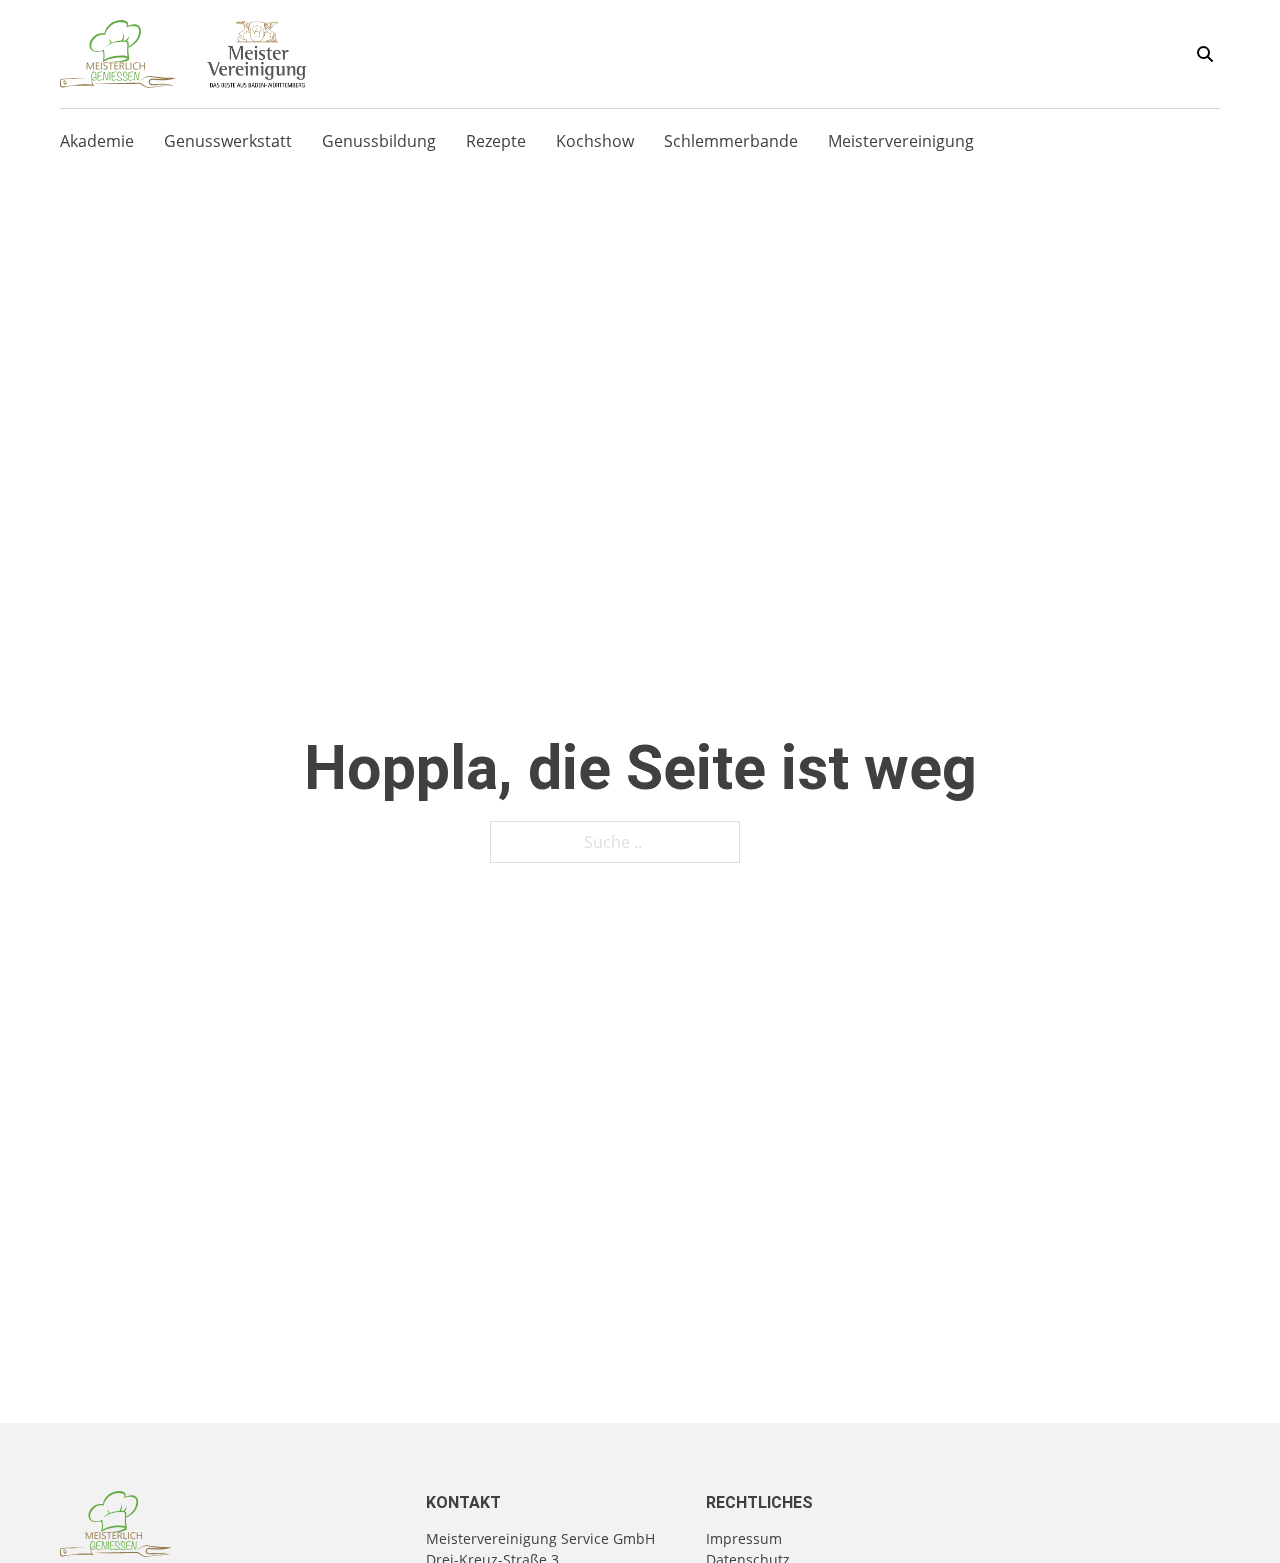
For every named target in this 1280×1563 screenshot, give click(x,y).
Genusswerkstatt (228, 141)
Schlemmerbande (731, 141)
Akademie (97, 141)
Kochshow (595, 141)
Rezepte (496, 141)
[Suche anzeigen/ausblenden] (1205, 54)
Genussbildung (379, 141)
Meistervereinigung (901, 141)
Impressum (744, 1538)
